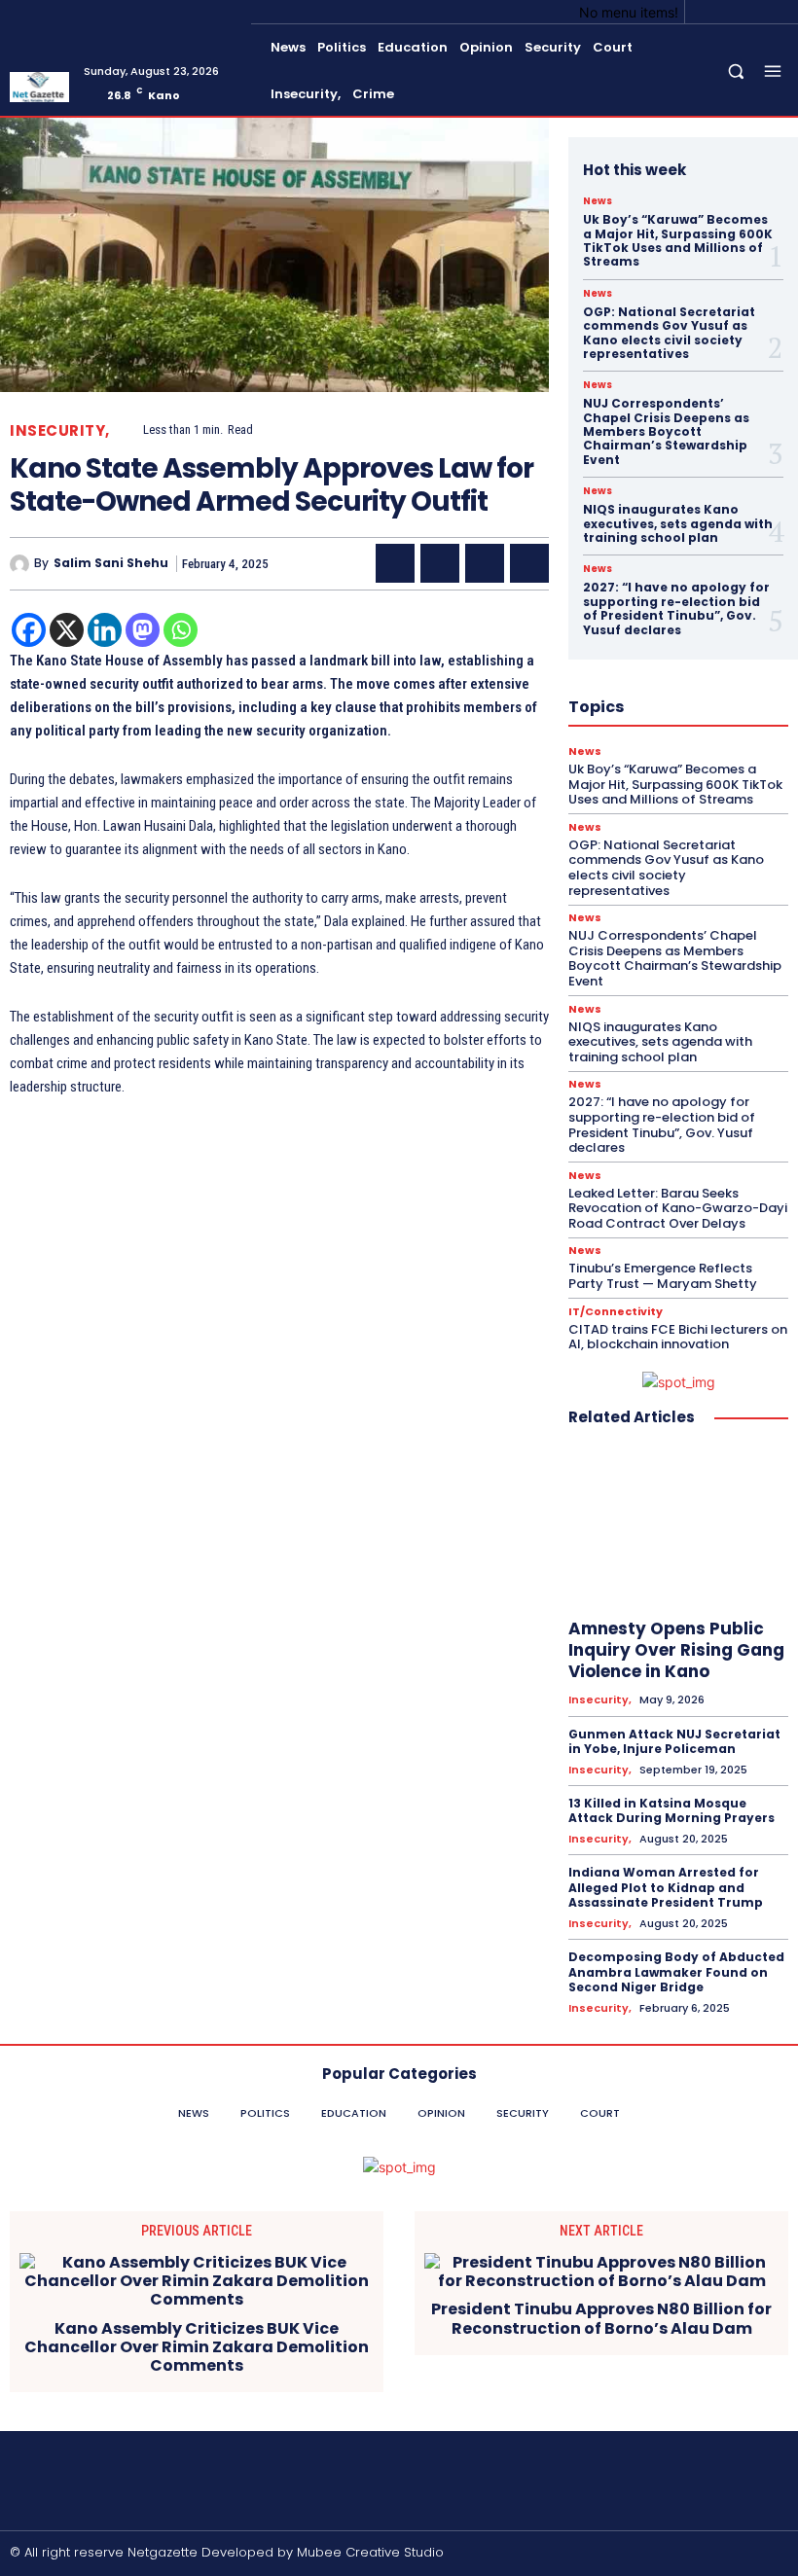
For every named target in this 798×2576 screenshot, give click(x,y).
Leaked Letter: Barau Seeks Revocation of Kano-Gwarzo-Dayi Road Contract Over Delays (678, 1208)
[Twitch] (722, 2555)
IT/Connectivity (616, 1312)
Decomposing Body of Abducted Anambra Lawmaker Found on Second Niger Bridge (676, 1972)
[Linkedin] (105, 630)
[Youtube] (777, 12)
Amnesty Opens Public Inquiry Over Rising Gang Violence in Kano (676, 1650)
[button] (736, 72)
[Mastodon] (143, 630)
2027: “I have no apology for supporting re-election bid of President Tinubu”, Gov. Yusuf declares (676, 608)
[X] (753, 12)
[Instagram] (730, 12)
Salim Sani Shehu (111, 563)
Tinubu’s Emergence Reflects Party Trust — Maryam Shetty (663, 1276)
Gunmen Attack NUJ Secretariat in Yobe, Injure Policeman (674, 1742)
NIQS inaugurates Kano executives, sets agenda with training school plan (678, 523)
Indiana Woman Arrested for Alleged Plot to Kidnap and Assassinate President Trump (666, 1887)
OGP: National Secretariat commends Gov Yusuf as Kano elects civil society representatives (669, 333)
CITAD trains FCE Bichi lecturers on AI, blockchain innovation (678, 1337)
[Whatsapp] (181, 630)
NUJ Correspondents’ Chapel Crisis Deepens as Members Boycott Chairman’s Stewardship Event (666, 431)
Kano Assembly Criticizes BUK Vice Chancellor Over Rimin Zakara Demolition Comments (197, 2347)
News (598, 201)
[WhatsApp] (529, 563)
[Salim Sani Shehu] (22, 564)
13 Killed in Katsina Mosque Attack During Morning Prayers (671, 1811)
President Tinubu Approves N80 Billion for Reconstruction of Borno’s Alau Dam (601, 2318)
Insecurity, (60, 430)
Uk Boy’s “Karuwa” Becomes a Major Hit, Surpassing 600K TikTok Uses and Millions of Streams (678, 240)
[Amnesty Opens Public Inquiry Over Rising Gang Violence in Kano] (678, 1526)
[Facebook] (707, 12)
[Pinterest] (485, 563)
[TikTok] (690, 2555)
